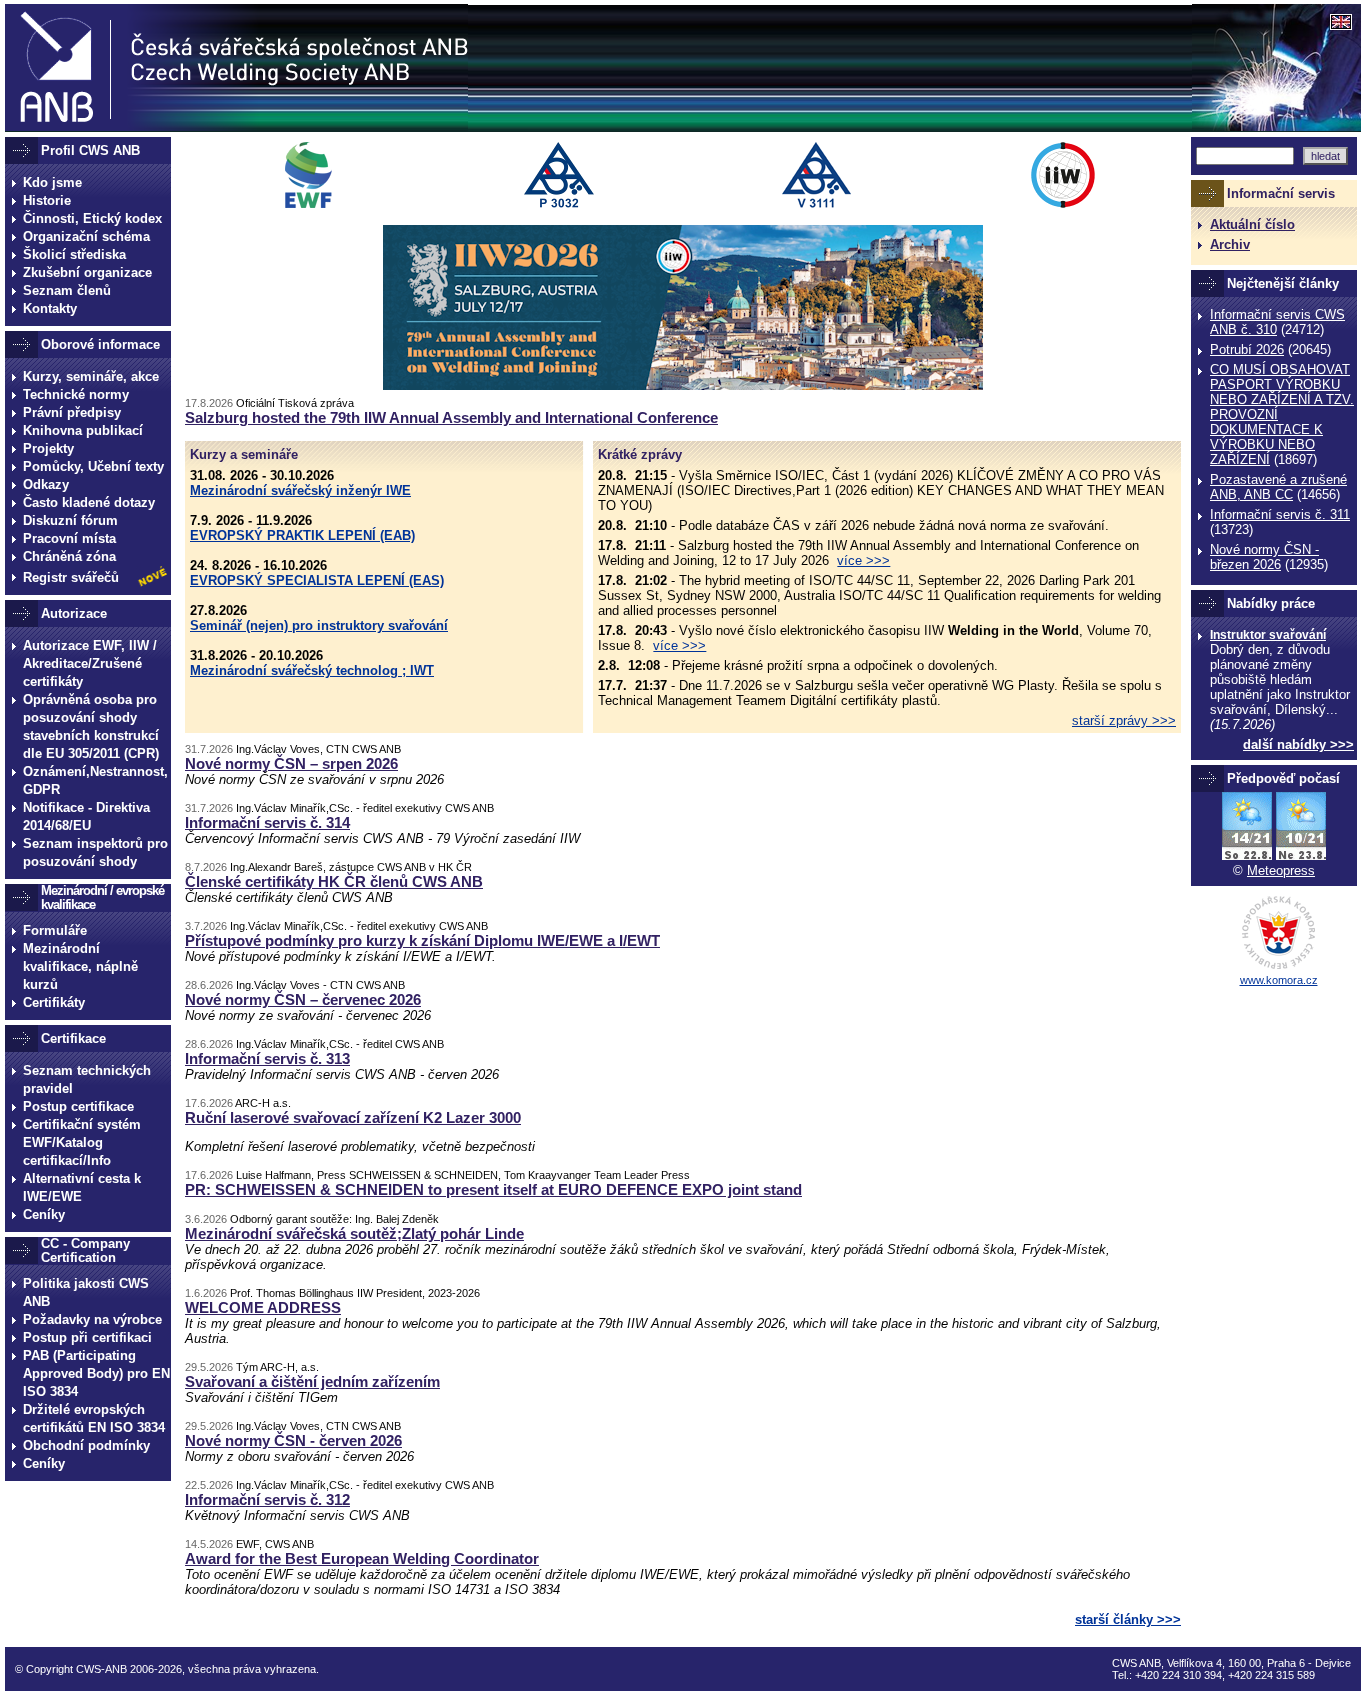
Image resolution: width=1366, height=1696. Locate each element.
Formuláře (55, 930)
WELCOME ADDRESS (263, 1307)
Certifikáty (54, 1002)
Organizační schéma (86, 236)
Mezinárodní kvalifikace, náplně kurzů (80, 966)
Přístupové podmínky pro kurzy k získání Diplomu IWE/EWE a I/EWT (422, 940)
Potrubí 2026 (1247, 349)
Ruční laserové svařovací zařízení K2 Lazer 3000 (353, 1117)
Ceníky (44, 1214)
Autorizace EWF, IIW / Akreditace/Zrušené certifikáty (90, 663)
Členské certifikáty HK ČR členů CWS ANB (334, 881)
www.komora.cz (1279, 980)
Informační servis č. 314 (267, 822)
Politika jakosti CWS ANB (86, 1292)
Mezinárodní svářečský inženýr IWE (300, 490)
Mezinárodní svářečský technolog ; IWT (312, 670)
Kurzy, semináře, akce (91, 376)
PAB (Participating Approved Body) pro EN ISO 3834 (96, 1373)
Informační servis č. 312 (267, 1499)
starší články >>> (1128, 1619)
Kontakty (50, 308)
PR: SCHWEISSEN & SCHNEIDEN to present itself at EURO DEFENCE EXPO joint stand (493, 1189)
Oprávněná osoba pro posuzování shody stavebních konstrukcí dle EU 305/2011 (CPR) (91, 726)
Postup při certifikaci (87, 1337)
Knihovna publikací (83, 430)
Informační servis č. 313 (267, 1058)
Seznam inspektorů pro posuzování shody (95, 852)
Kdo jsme (52, 182)
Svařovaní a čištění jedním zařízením (312, 1381)
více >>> (863, 560)
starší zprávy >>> (1124, 720)
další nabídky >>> (1298, 744)
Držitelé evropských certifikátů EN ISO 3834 (94, 1418)
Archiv (1230, 244)
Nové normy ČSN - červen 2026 (293, 1440)
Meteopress (1281, 870)
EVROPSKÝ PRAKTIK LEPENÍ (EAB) (302, 535)
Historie (47, 200)
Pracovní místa (69, 538)
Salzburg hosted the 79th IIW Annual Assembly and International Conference (451, 417)
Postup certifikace (78, 1106)
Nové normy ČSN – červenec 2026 (303, 999)
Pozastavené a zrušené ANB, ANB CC (1278, 487)
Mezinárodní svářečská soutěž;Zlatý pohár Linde (354, 1233)
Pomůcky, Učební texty (93, 466)
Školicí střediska (74, 254)
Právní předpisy (72, 412)
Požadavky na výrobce (92, 1319)
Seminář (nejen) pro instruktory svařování (319, 625)
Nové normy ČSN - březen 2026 (1264, 557)
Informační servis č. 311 (1280, 514)
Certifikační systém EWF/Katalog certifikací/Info (82, 1142)
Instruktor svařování (1268, 635)
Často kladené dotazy (89, 502)
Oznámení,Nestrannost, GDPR (95, 780)
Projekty (48, 448)
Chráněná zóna (69, 556)
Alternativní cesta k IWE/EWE (82, 1187)
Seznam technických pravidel (87, 1079)
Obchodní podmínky (86, 1445)
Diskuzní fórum (70, 520)
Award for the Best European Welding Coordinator (362, 1558)
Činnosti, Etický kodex (92, 218)
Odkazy (46, 484)
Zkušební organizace (87, 272)
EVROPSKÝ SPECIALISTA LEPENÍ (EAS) (317, 580)
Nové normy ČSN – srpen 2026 (291, 763)
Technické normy (76, 394)
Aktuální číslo (1252, 224)
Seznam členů (67, 290)
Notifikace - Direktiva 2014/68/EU (86, 816)
